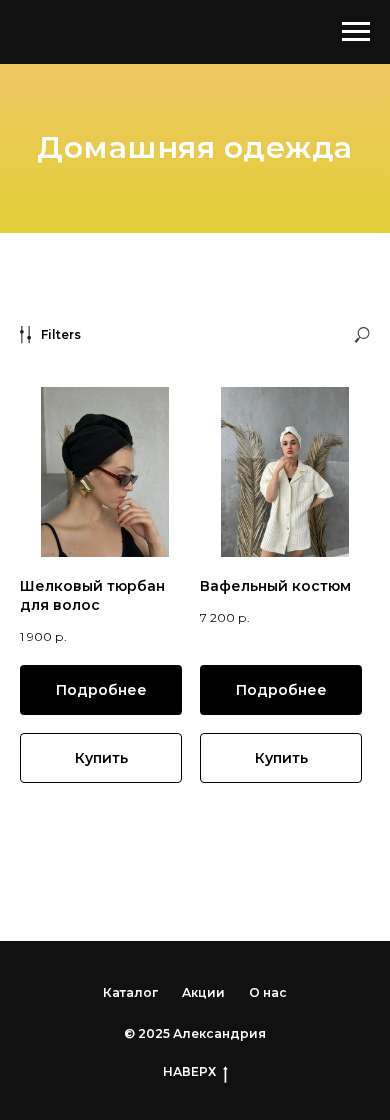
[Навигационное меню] (356, 32)
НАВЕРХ (189, 1071)
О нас (268, 992)
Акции (203, 992)
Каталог (130, 992)
